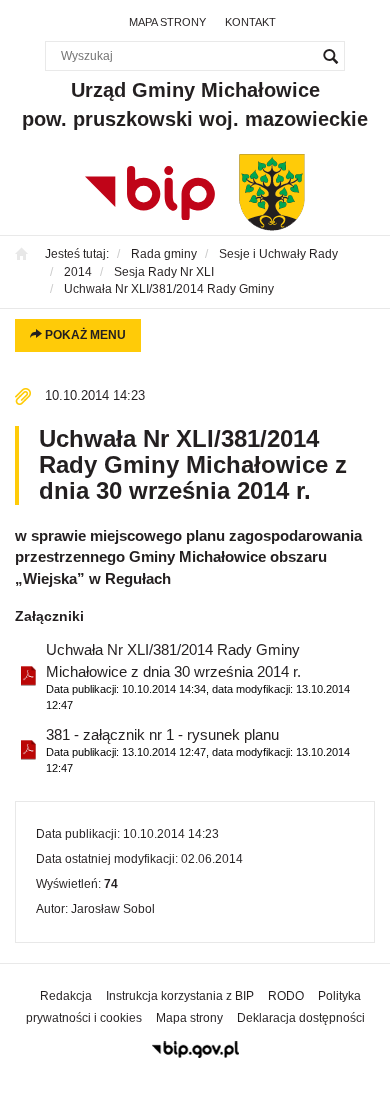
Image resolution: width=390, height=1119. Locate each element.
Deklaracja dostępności (301, 1018)
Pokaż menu (84, 335)
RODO (286, 996)
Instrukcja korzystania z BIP (180, 996)
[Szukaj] (330, 56)
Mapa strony (167, 22)
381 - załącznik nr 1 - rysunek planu (198, 750)
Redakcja (66, 996)
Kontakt (250, 22)
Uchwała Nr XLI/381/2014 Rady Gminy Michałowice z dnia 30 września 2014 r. (198, 676)
